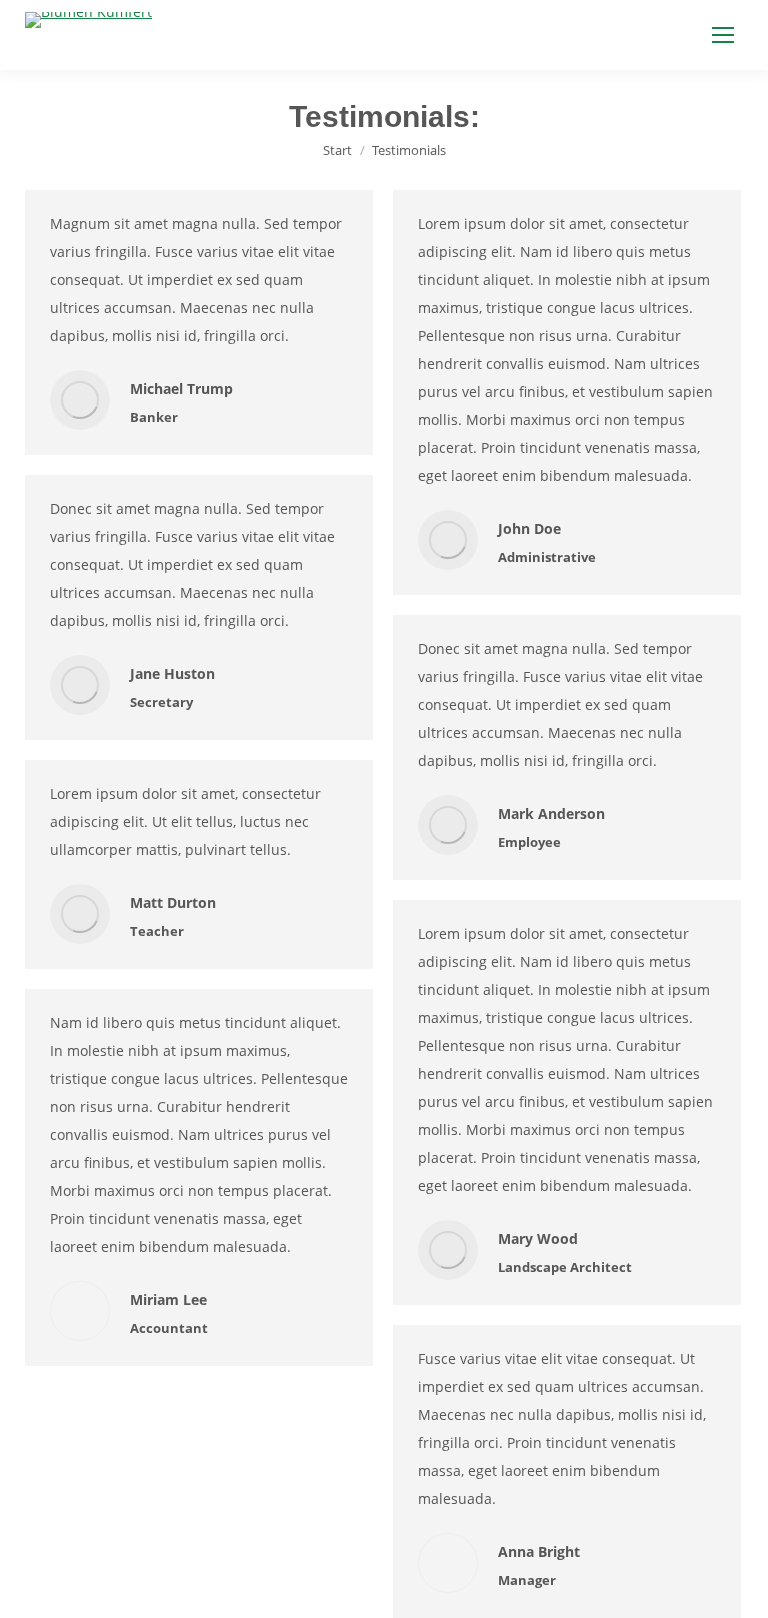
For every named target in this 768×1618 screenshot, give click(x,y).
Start (337, 150)
